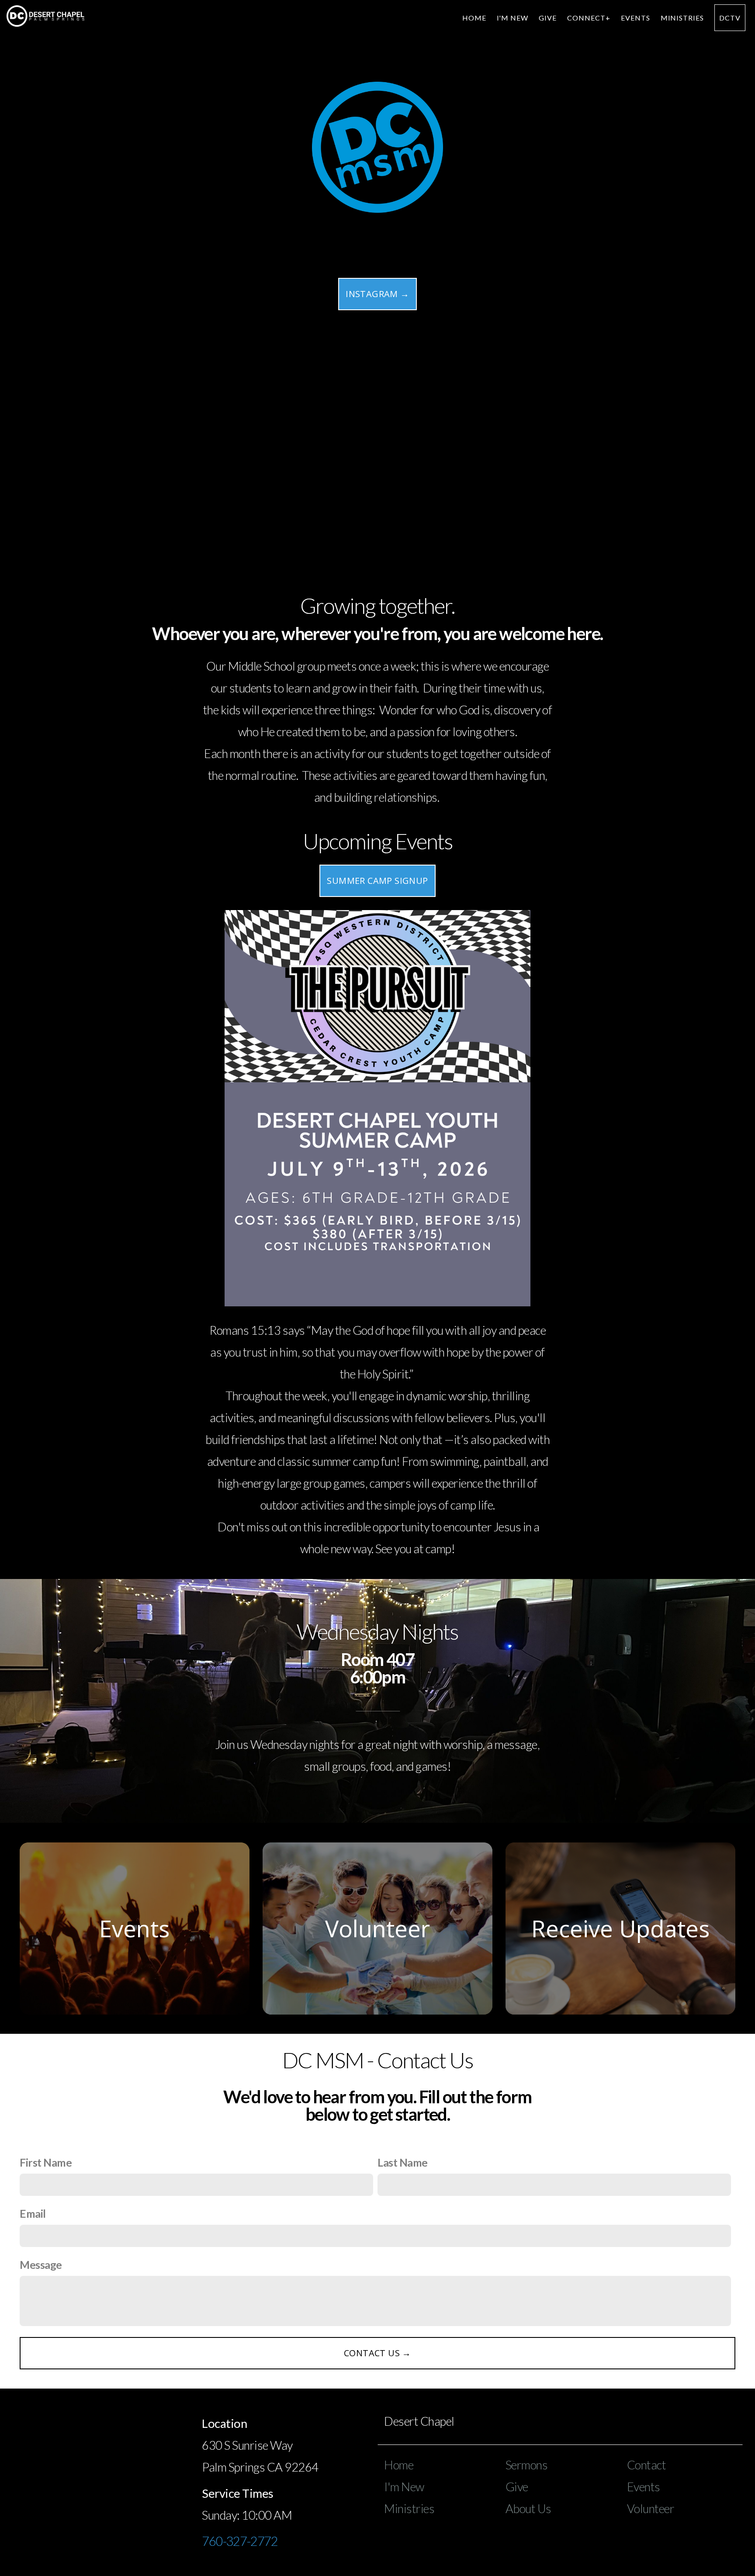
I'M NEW (513, 18)
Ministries (409, 2508)
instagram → (377, 294)
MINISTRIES (682, 18)
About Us (528, 2508)
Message (41, 2265)
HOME (474, 18)
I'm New (404, 2487)
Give (548, 18)
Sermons (527, 2465)
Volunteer (651, 2508)
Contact (647, 2465)
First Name (46, 2162)
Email (33, 2214)
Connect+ (589, 18)
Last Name (403, 2162)
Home (399, 2465)
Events (636, 18)
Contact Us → (377, 2353)
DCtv (730, 18)
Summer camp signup (377, 881)
